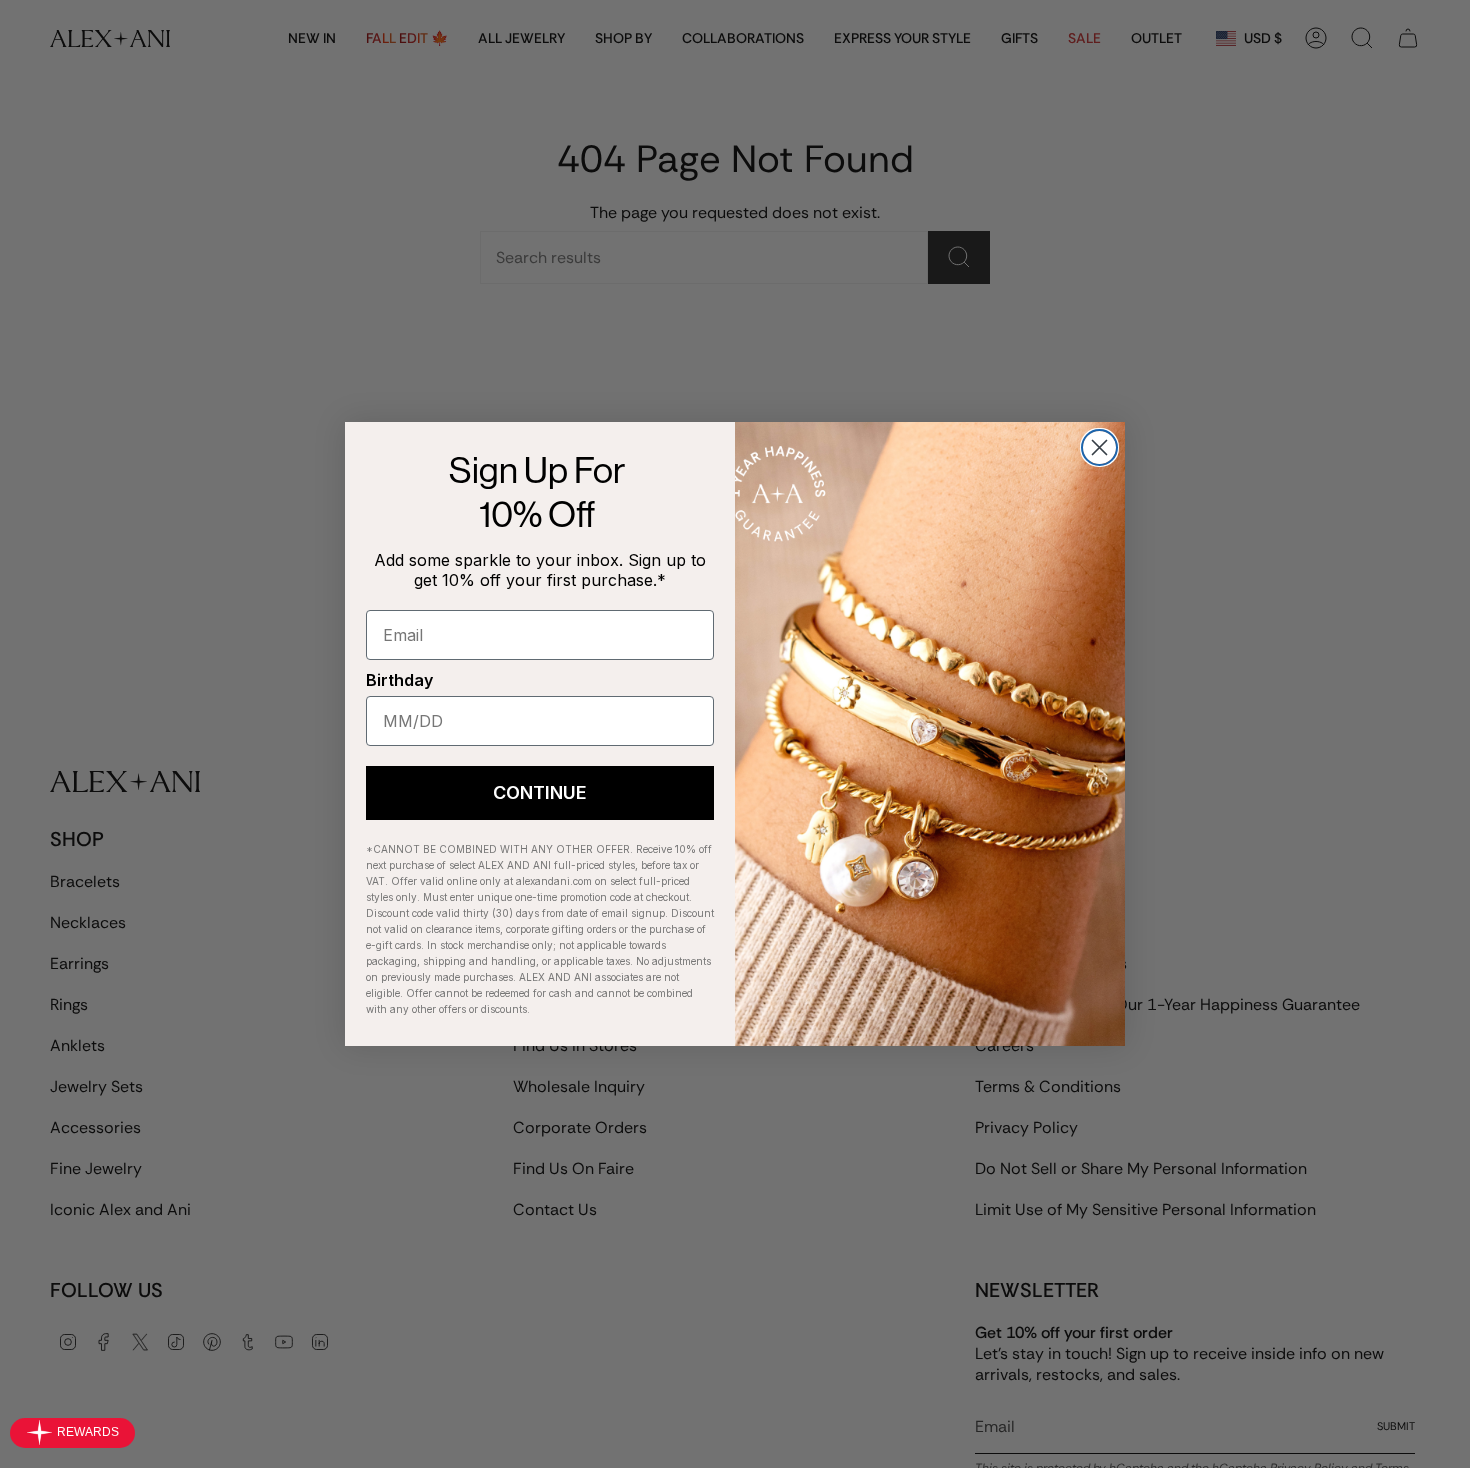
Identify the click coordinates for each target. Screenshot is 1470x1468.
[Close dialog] (1099, 447)
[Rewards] (72, 1433)
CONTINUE (540, 792)
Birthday (399, 680)
